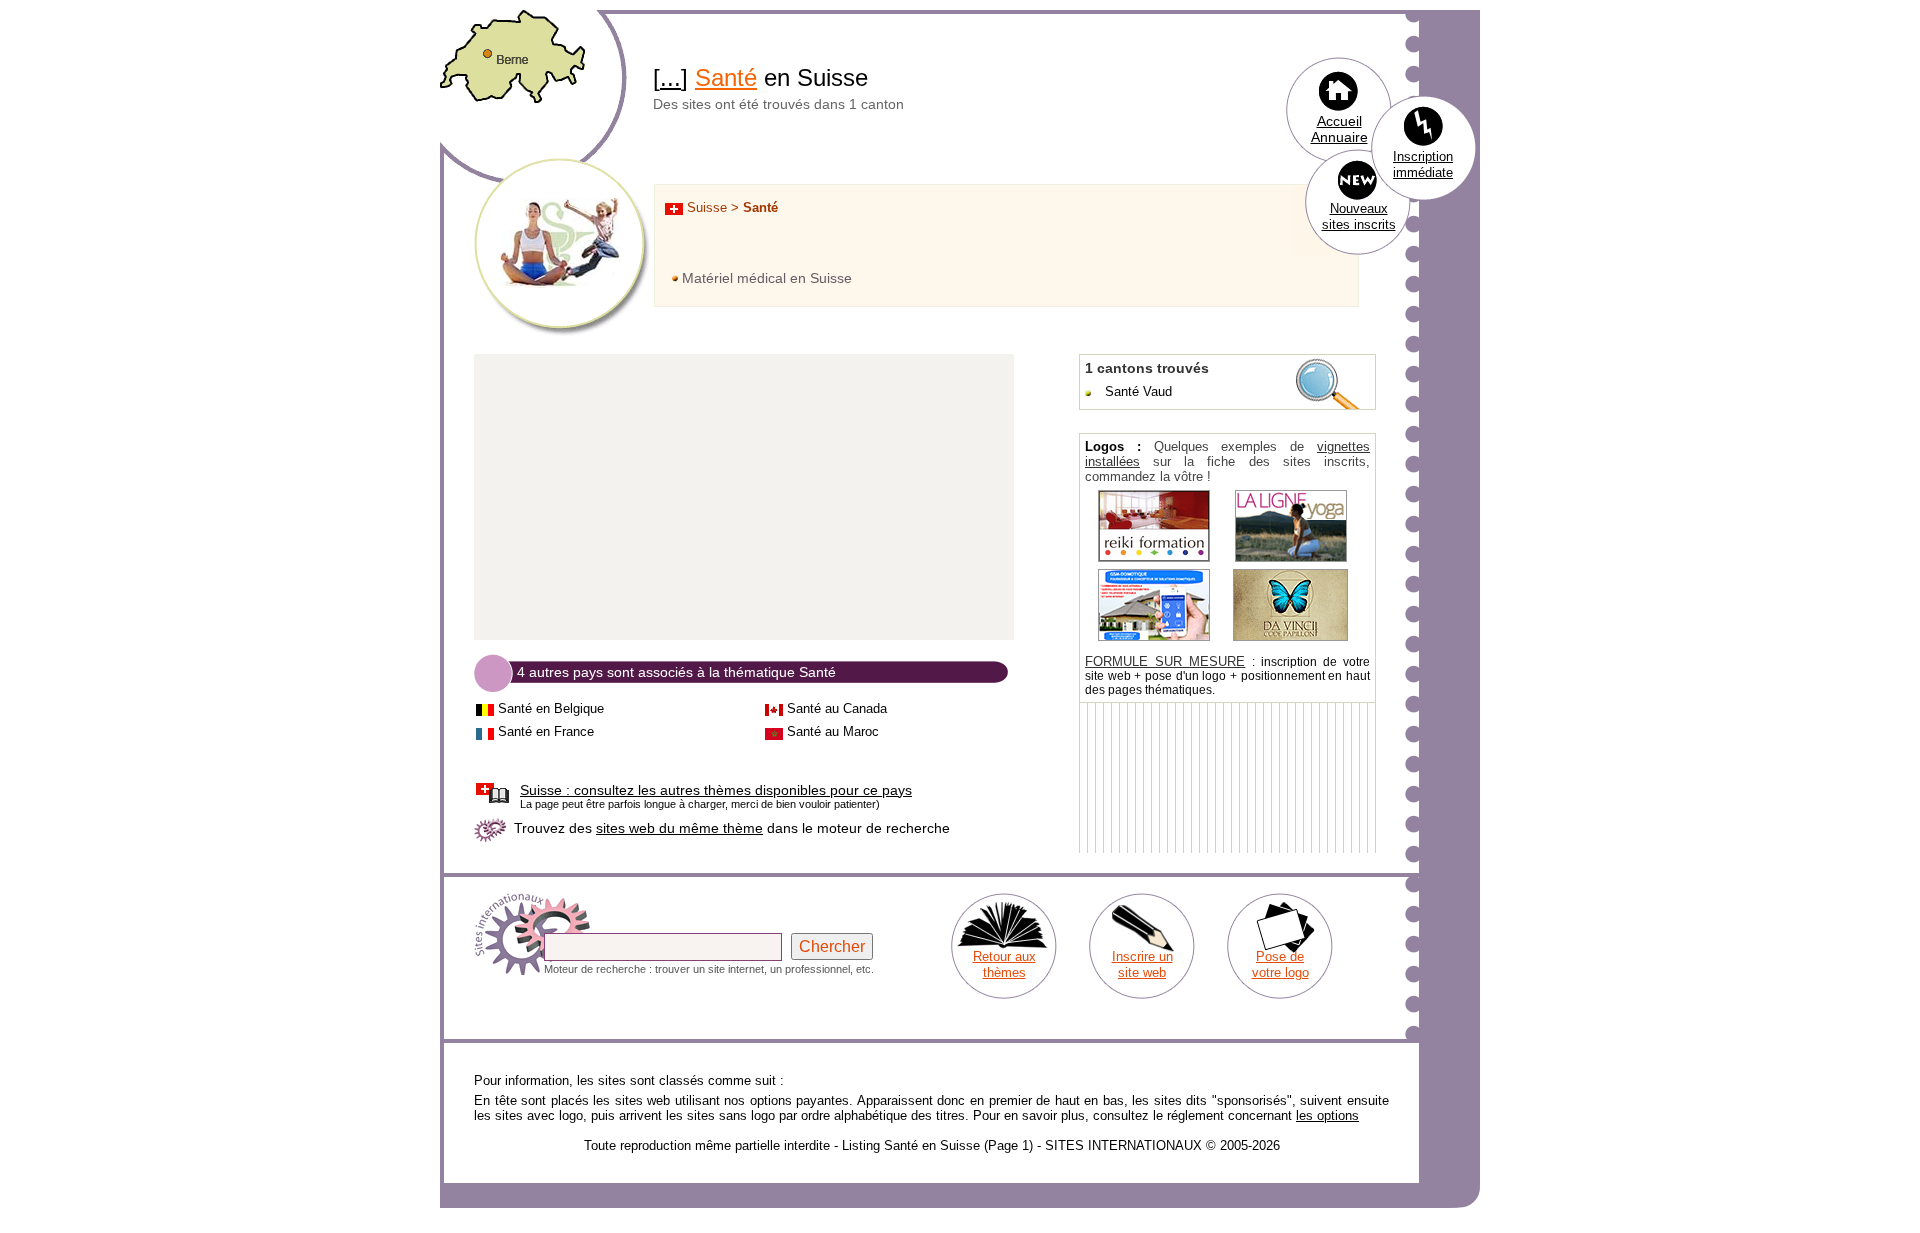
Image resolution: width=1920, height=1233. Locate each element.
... (670, 77)
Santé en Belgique (551, 708)
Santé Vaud (1138, 391)
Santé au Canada (837, 708)
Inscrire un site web (1142, 964)
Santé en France (546, 731)
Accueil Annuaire (1339, 129)
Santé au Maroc (833, 731)
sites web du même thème (679, 828)
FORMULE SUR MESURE (1165, 661)
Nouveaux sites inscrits (1359, 216)
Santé (726, 77)
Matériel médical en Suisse (767, 278)
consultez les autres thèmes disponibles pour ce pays (716, 790)
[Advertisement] (744, 498)
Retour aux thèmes (1004, 964)
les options (1327, 1115)
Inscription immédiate (1423, 164)
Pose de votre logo (1280, 964)
